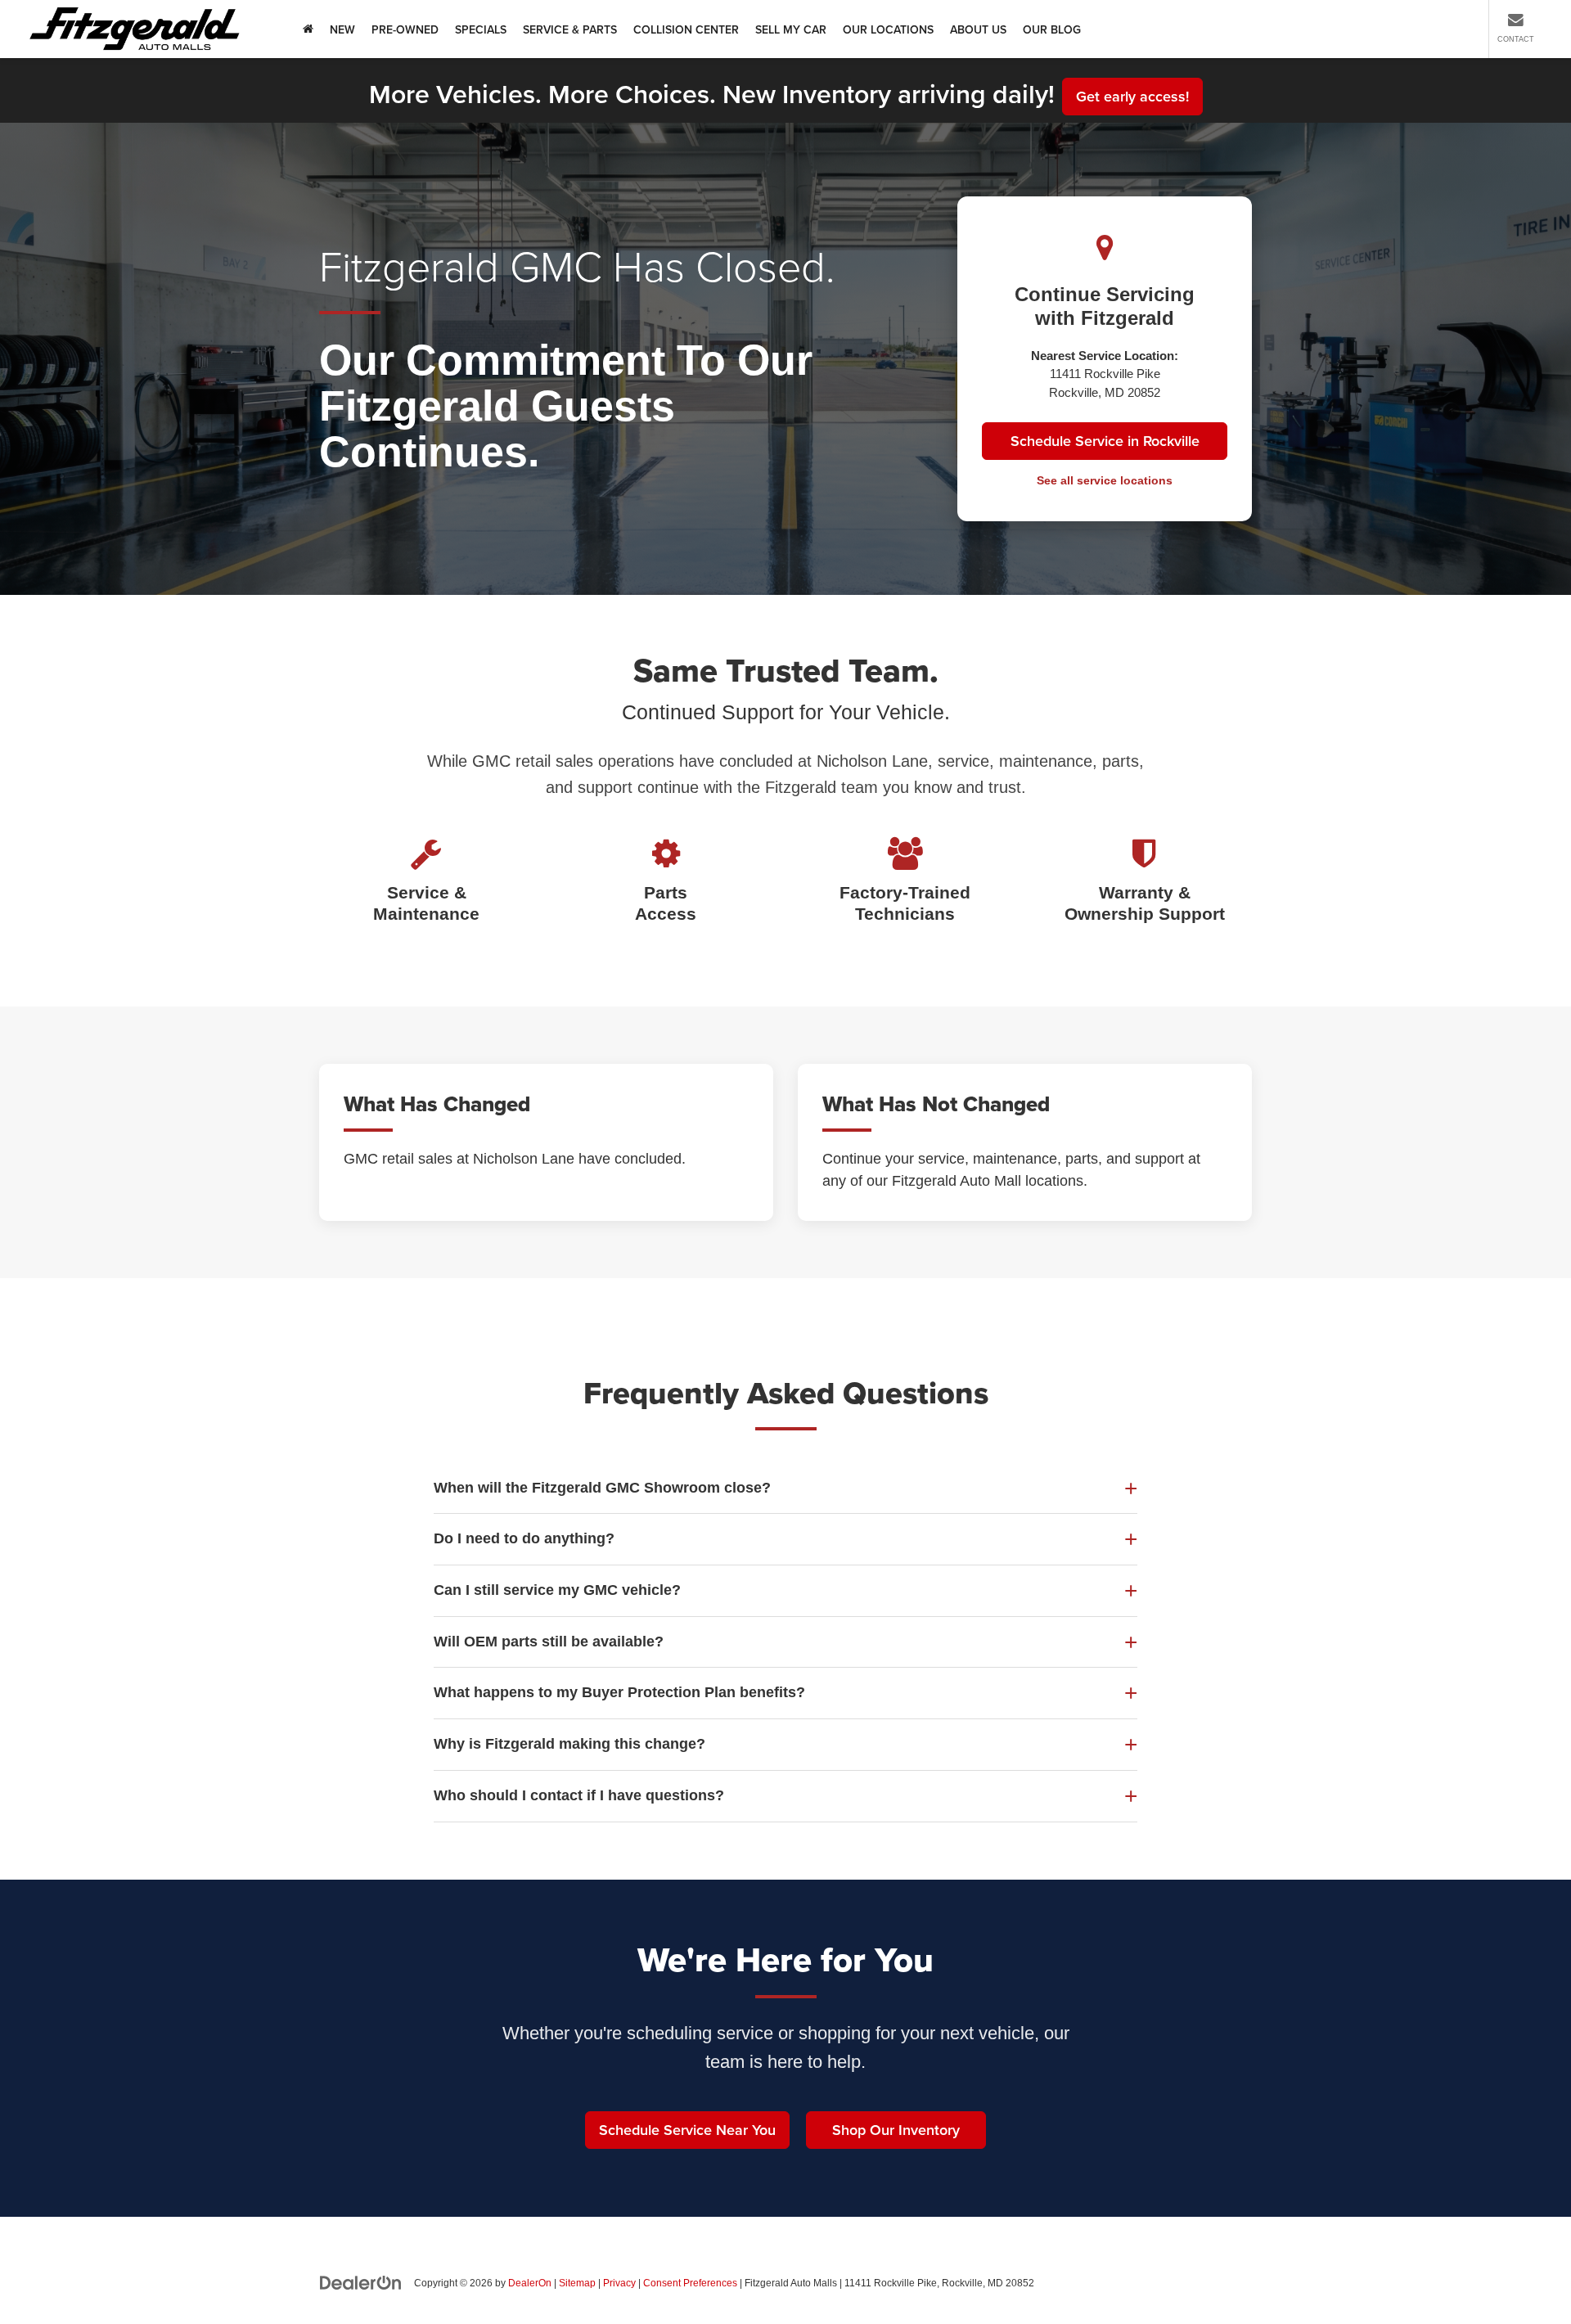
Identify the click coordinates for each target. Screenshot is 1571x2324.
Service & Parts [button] (570, 29)
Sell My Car (791, 29)
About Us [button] (978, 29)
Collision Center (686, 29)
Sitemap (577, 2283)
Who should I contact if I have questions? (579, 1795)
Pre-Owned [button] (405, 29)
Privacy (619, 2283)
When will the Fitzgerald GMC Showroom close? (602, 1488)
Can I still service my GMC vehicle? (557, 1590)
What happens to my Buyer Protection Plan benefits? (619, 1692)
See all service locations (1105, 480)
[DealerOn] (361, 2282)
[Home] (308, 29)
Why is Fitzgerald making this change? (569, 1744)
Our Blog (1052, 29)
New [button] (342, 29)
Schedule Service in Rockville (1105, 441)
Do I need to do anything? (524, 1538)
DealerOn (530, 2283)
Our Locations (888, 29)
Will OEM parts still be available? (549, 1642)
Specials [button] (481, 29)
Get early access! (1132, 96)
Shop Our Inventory (896, 2130)
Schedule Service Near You (687, 2130)
